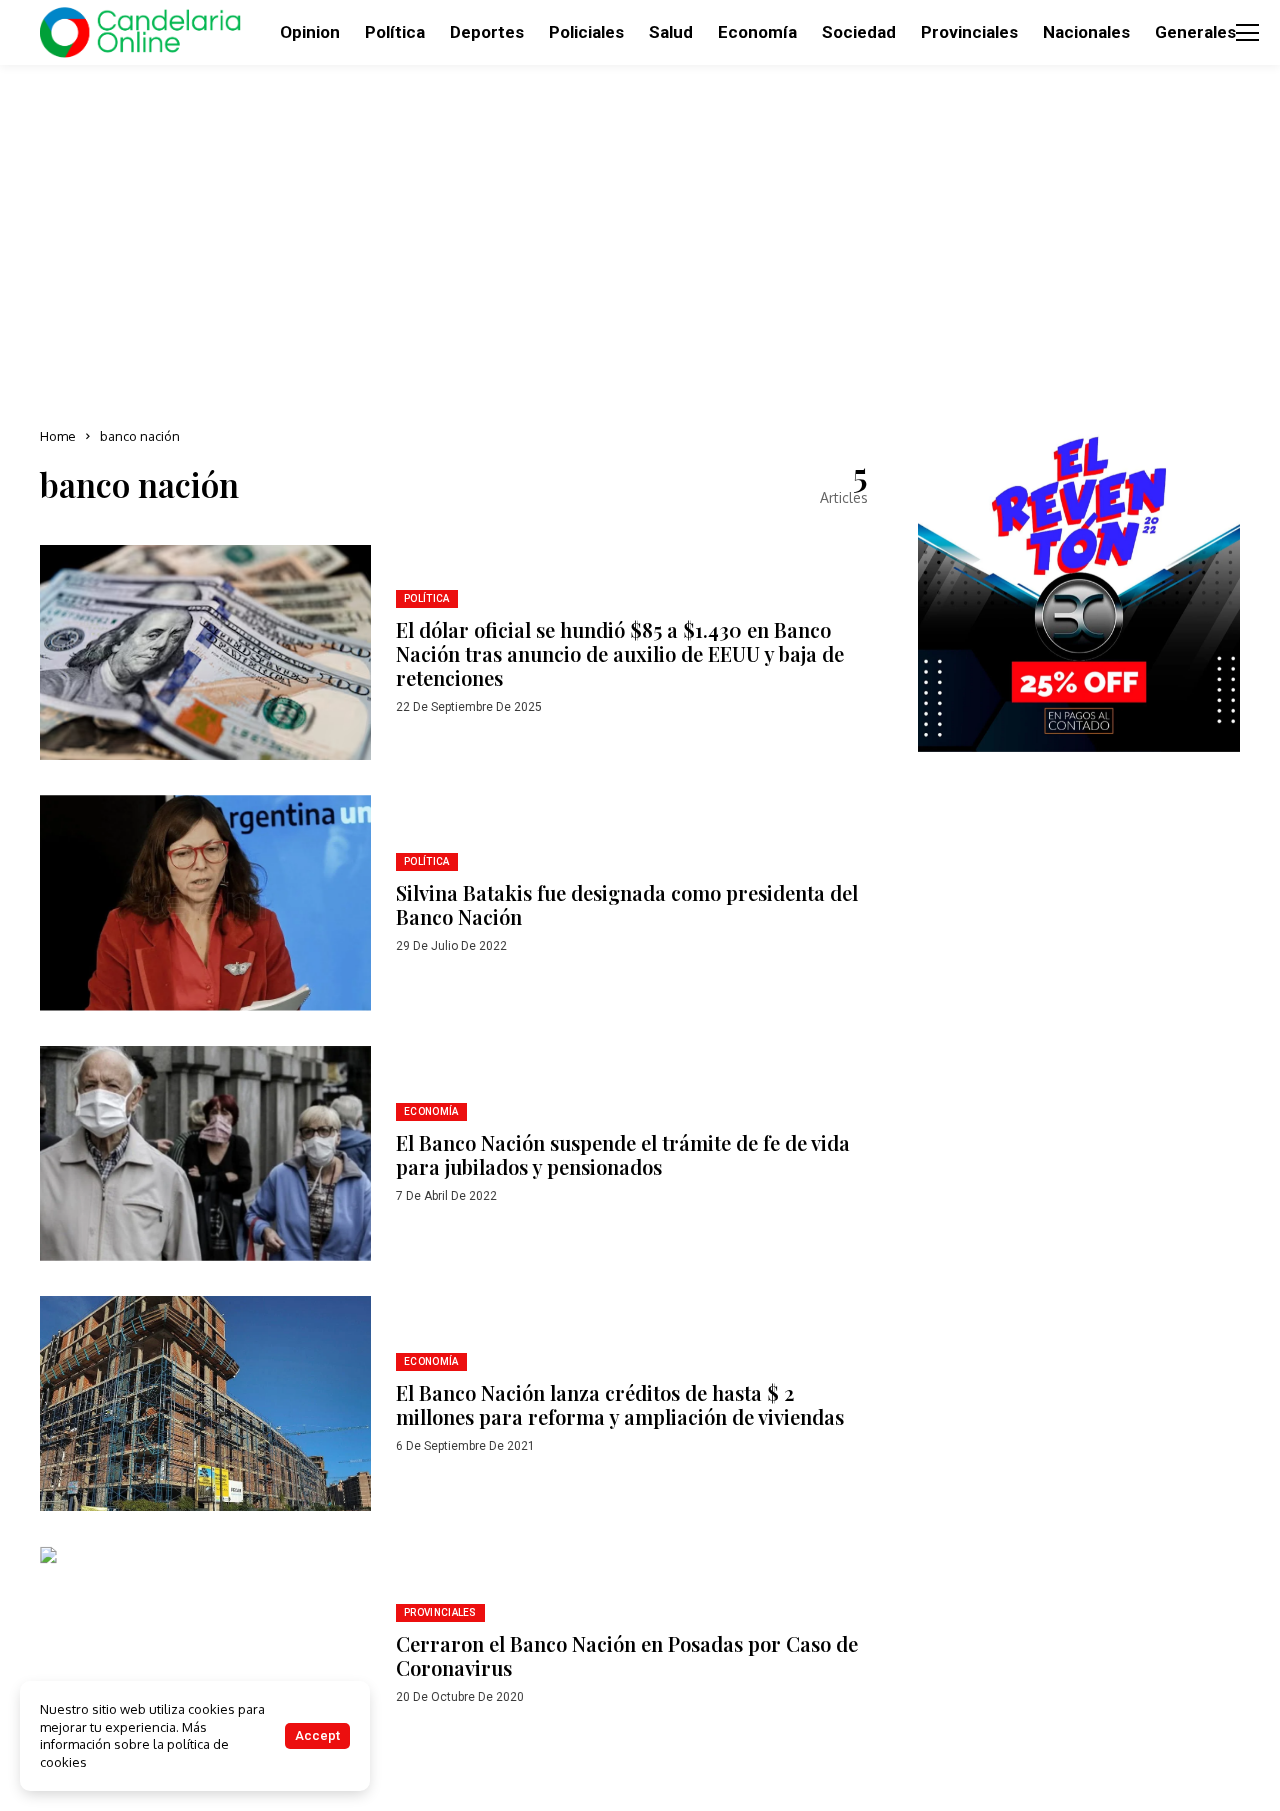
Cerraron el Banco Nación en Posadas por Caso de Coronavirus (627, 1655)
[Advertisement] (640, 240)
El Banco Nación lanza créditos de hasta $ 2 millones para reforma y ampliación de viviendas (620, 1404)
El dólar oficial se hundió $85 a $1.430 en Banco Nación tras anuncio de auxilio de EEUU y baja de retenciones (620, 653)
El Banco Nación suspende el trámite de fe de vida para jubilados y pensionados (623, 1154)
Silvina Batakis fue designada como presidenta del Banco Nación (627, 904)
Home (58, 436)
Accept (317, 1735)
